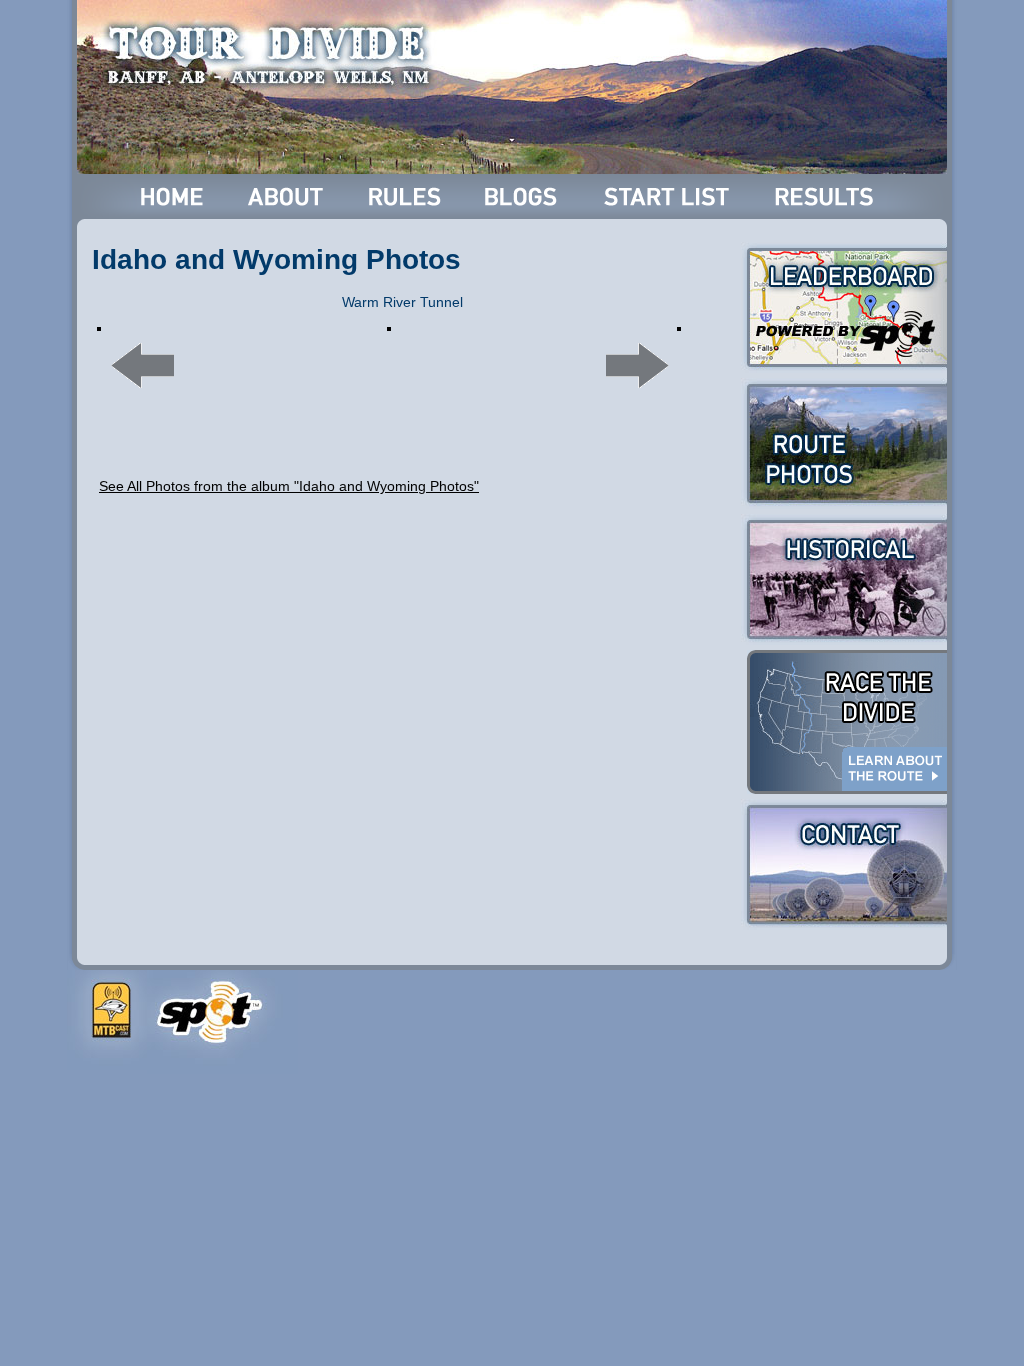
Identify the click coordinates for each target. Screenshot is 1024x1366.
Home (172, 196)
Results (827, 196)
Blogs (524, 196)
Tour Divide (274, 55)
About (287, 196)
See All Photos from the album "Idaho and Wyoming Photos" (289, 486)
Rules (406, 196)
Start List (669, 196)
